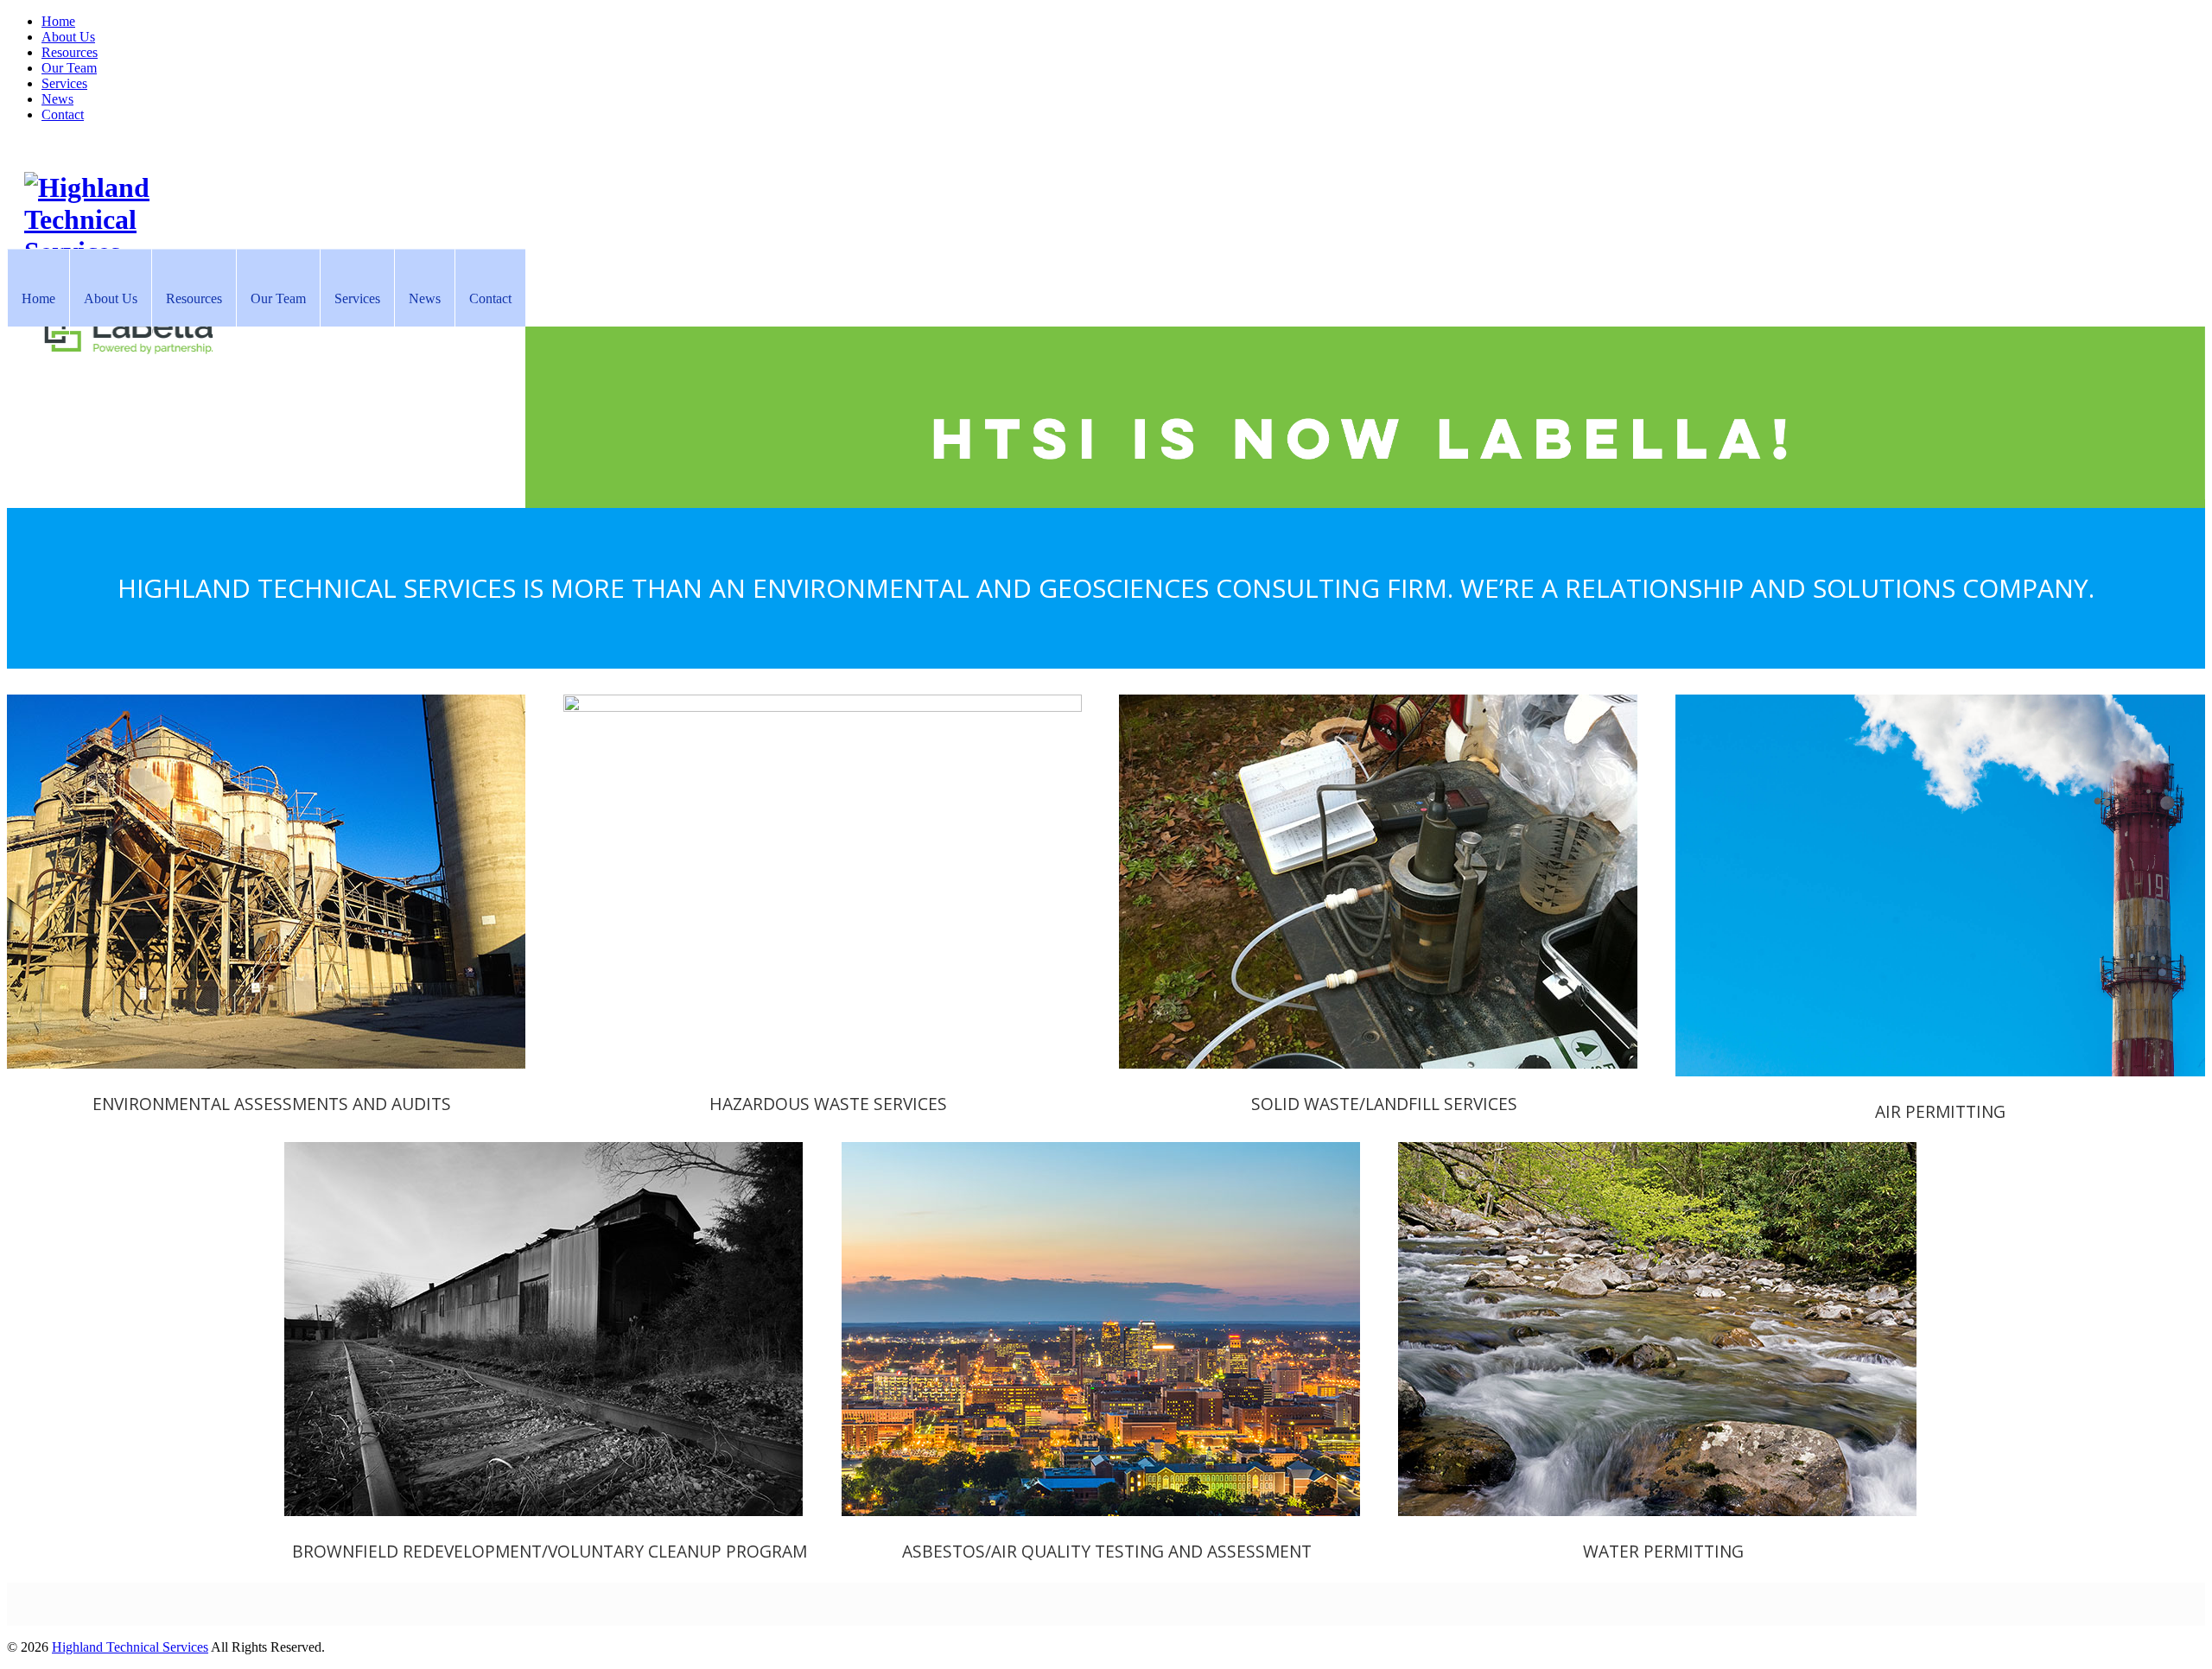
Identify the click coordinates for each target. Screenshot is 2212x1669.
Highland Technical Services (130, 1647)
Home (58, 21)
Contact (63, 114)
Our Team (69, 68)
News (57, 99)
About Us (68, 37)
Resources (70, 52)
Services (64, 83)
